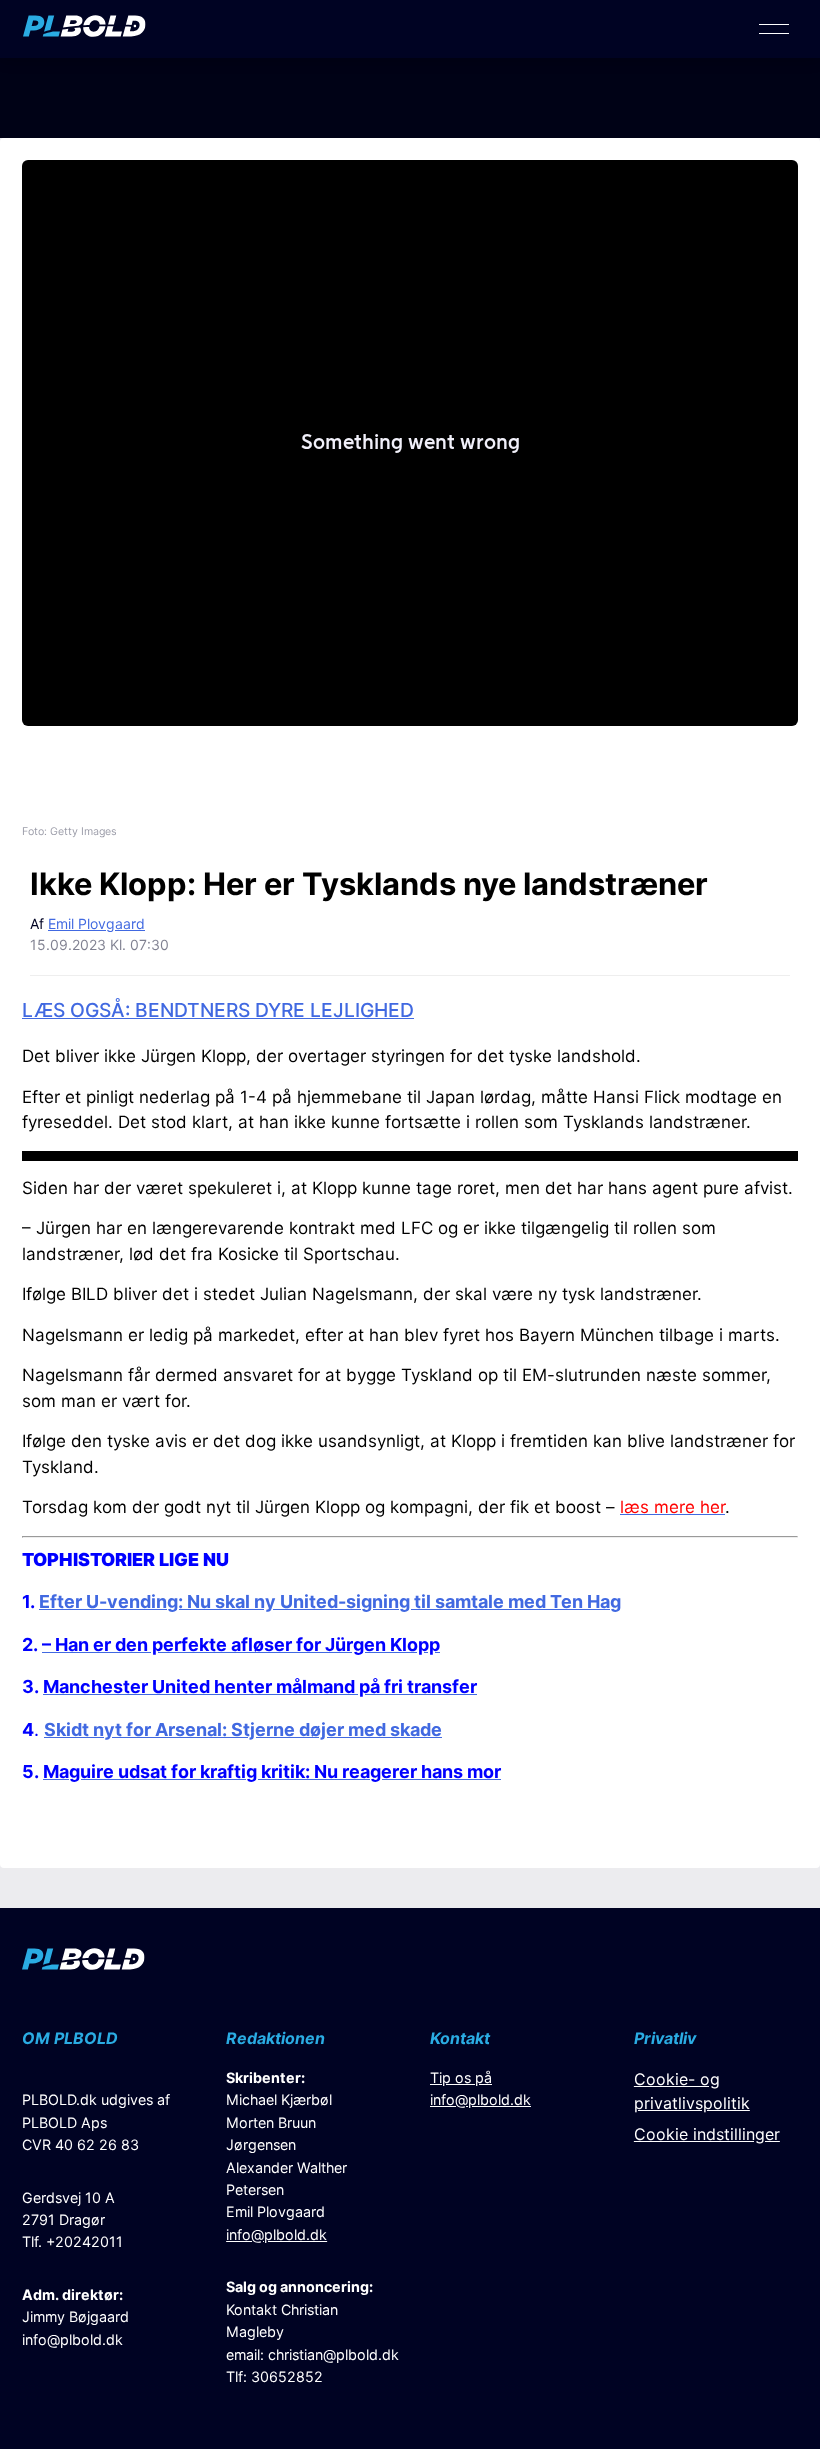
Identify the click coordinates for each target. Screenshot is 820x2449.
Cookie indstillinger (707, 2134)
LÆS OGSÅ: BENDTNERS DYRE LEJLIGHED (218, 1010)
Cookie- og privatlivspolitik (692, 2091)
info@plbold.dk (72, 2339)
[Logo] (84, 31)
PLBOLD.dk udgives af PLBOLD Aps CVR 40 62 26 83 (96, 2122)
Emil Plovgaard (96, 923)
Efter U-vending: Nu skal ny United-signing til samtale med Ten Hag (330, 1601)
